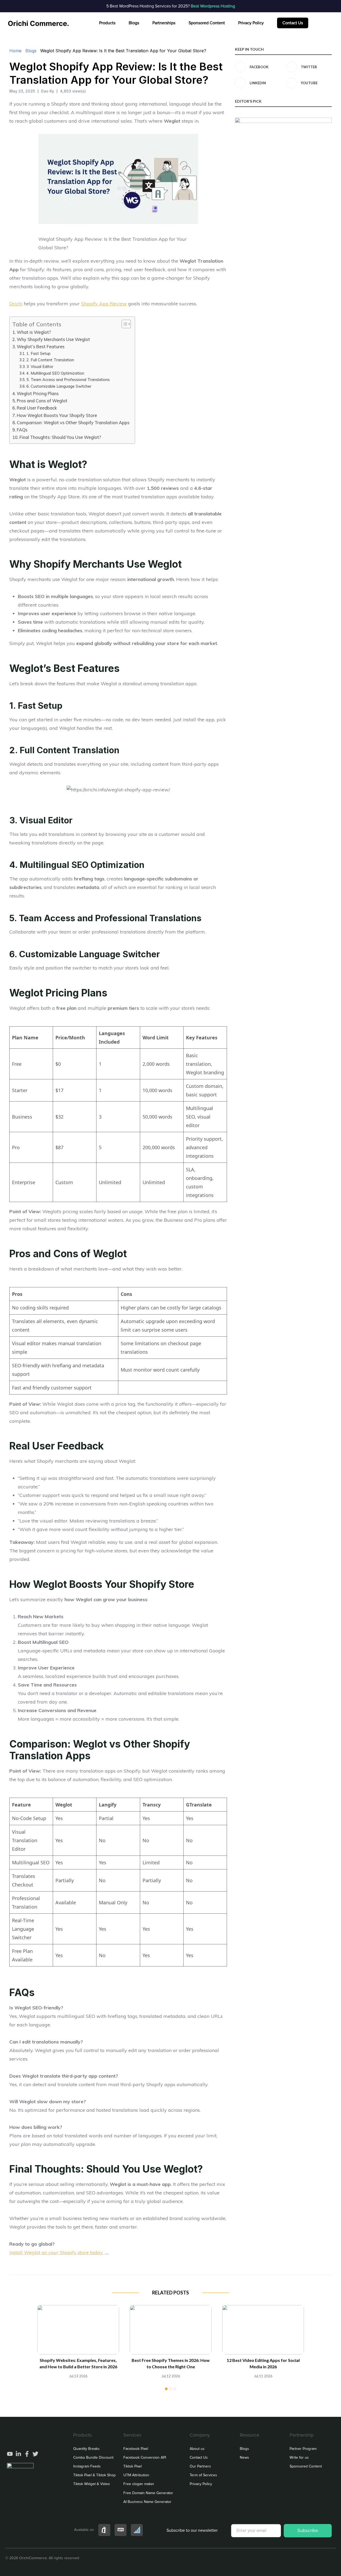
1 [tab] (166, 2389)
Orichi (16, 304)
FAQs (22, 430)
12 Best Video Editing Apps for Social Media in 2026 (263, 2363)
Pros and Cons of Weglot (42, 401)
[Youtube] (10, 2454)
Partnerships (164, 23)
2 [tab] (170, 2389)
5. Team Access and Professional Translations (68, 380)
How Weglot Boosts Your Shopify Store (57, 415)
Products (107, 23)
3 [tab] (175, 2389)
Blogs (134, 23)
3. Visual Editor (40, 366)
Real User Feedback (37, 408)
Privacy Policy (251, 23)
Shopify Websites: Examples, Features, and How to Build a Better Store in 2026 (78, 2363)
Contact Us (293, 23)
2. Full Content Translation (50, 360)
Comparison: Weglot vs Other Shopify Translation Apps (73, 423)
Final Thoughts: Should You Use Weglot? (60, 437)
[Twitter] (35, 2454)
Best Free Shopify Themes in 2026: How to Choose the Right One (171, 2363)
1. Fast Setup (38, 353)
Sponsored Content (207, 23)
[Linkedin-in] (18, 2454)
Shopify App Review (104, 304)
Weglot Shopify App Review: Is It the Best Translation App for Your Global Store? (123, 51)
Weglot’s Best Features (41, 347)
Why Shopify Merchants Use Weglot (53, 339)
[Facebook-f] (27, 2454)
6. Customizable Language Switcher (59, 386)
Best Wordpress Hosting (212, 6)
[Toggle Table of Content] (123, 324)
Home (15, 51)
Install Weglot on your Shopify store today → (59, 2252)
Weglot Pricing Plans (38, 394)
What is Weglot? (34, 332)
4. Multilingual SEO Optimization (55, 373)
